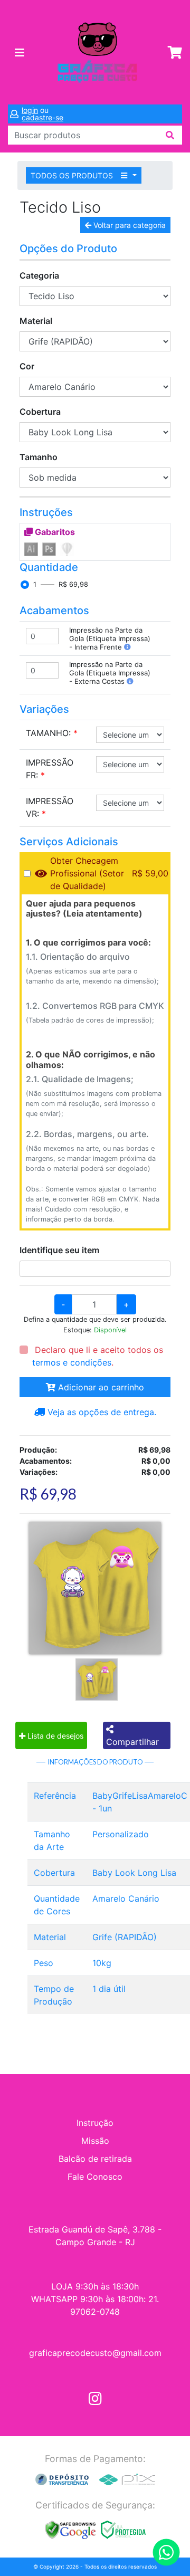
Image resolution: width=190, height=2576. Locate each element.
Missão (95, 2141)
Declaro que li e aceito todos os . (98, 1356)
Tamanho (39, 457)
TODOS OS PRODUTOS (73, 175)
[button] (127, 647)
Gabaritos (54, 532)
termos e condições (72, 1362)
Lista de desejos (54, 1736)
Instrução (95, 2123)
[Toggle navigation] (20, 53)
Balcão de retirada (95, 2159)
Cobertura (40, 412)
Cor (27, 366)
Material (36, 321)
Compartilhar (132, 1742)
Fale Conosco (95, 2177)
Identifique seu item (59, 1250)
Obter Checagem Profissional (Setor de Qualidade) (87, 873)
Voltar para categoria (129, 225)
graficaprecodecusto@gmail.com (95, 2353)
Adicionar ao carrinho (100, 1387)
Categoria (39, 275)
